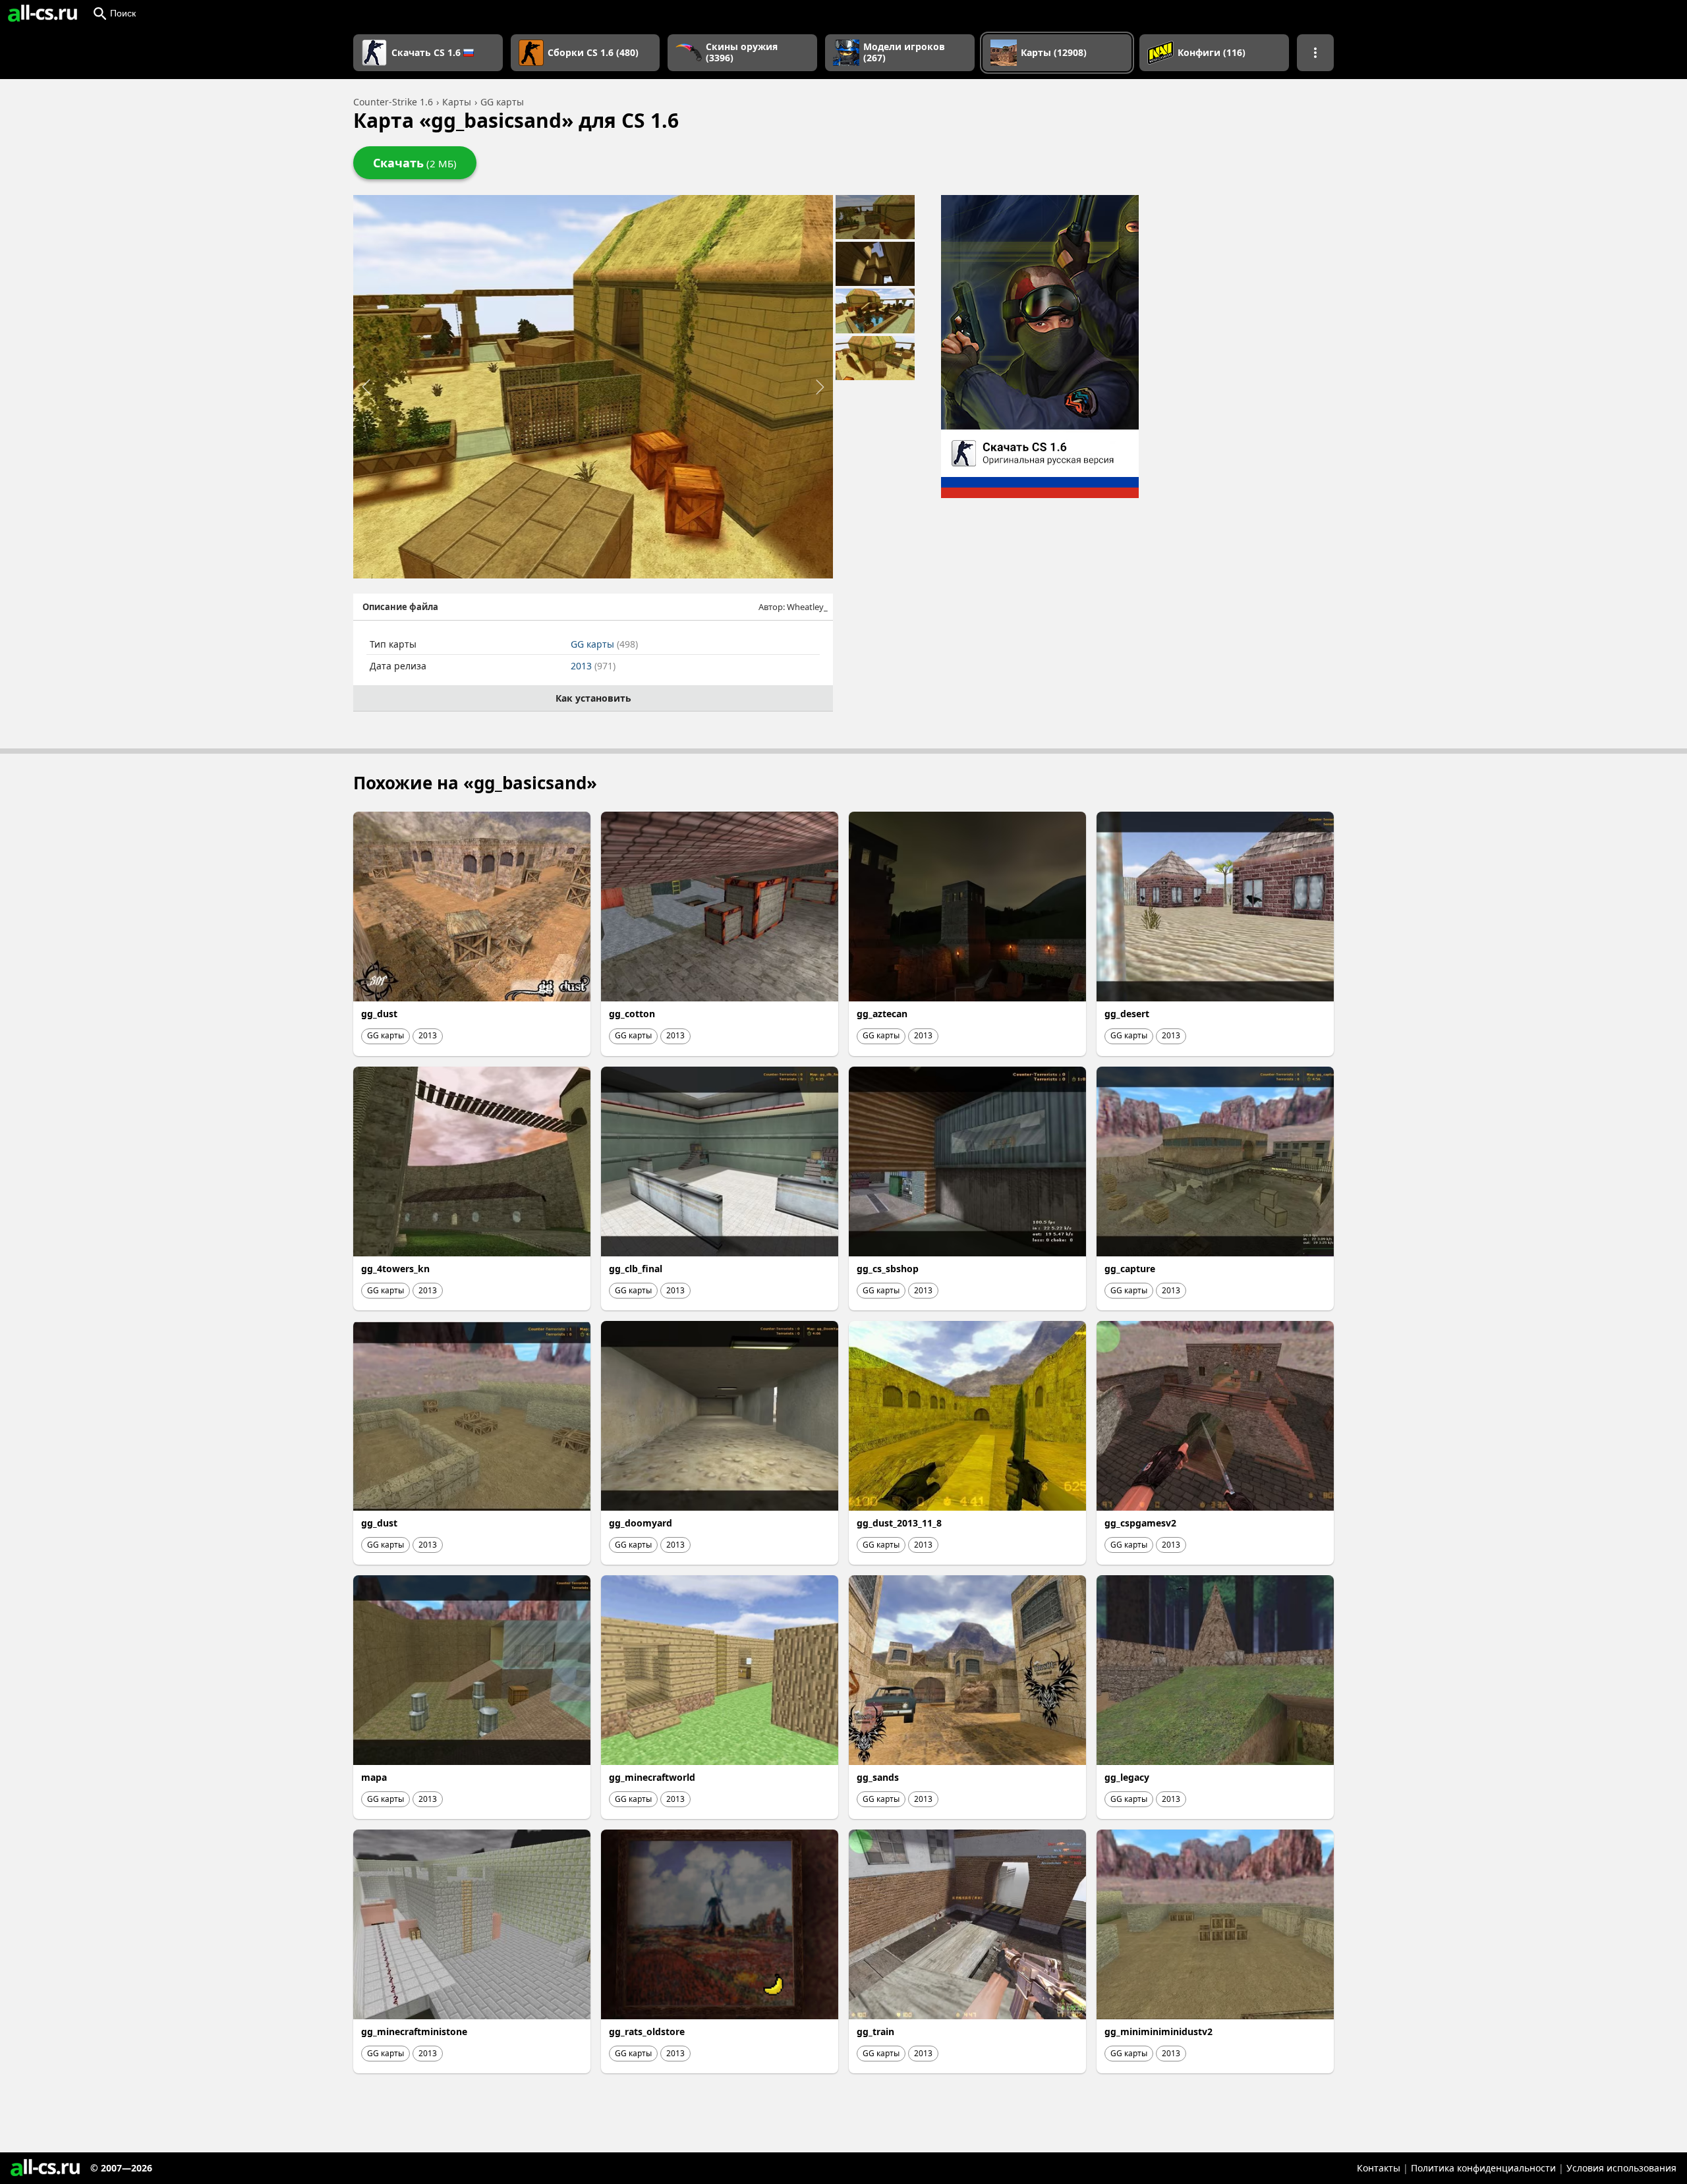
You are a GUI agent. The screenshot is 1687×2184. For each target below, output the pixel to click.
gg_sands (878, 1777)
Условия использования (1621, 2168)
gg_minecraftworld (652, 1777)
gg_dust (379, 1014)
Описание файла (400, 607)
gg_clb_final (636, 1269)
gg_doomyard (641, 1523)
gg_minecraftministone (414, 2031)
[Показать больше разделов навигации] (1315, 53)
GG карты (604, 644)
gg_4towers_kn (395, 1269)
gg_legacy (1127, 1777)
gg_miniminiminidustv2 (1158, 2031)
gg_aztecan (882, 1014)
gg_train (875, 2031)
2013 (593, 666)
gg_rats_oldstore (647, 2031)
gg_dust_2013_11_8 (899, 1523)
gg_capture (1130, 1269)
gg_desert (1127, 1014)
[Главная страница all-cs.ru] (43, 13)
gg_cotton (632, 1014)
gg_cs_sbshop (888, 1269)
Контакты (1379, 2168)
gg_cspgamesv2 (1140, 1523)
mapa (374, 1777)
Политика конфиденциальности (1483, 2168)
